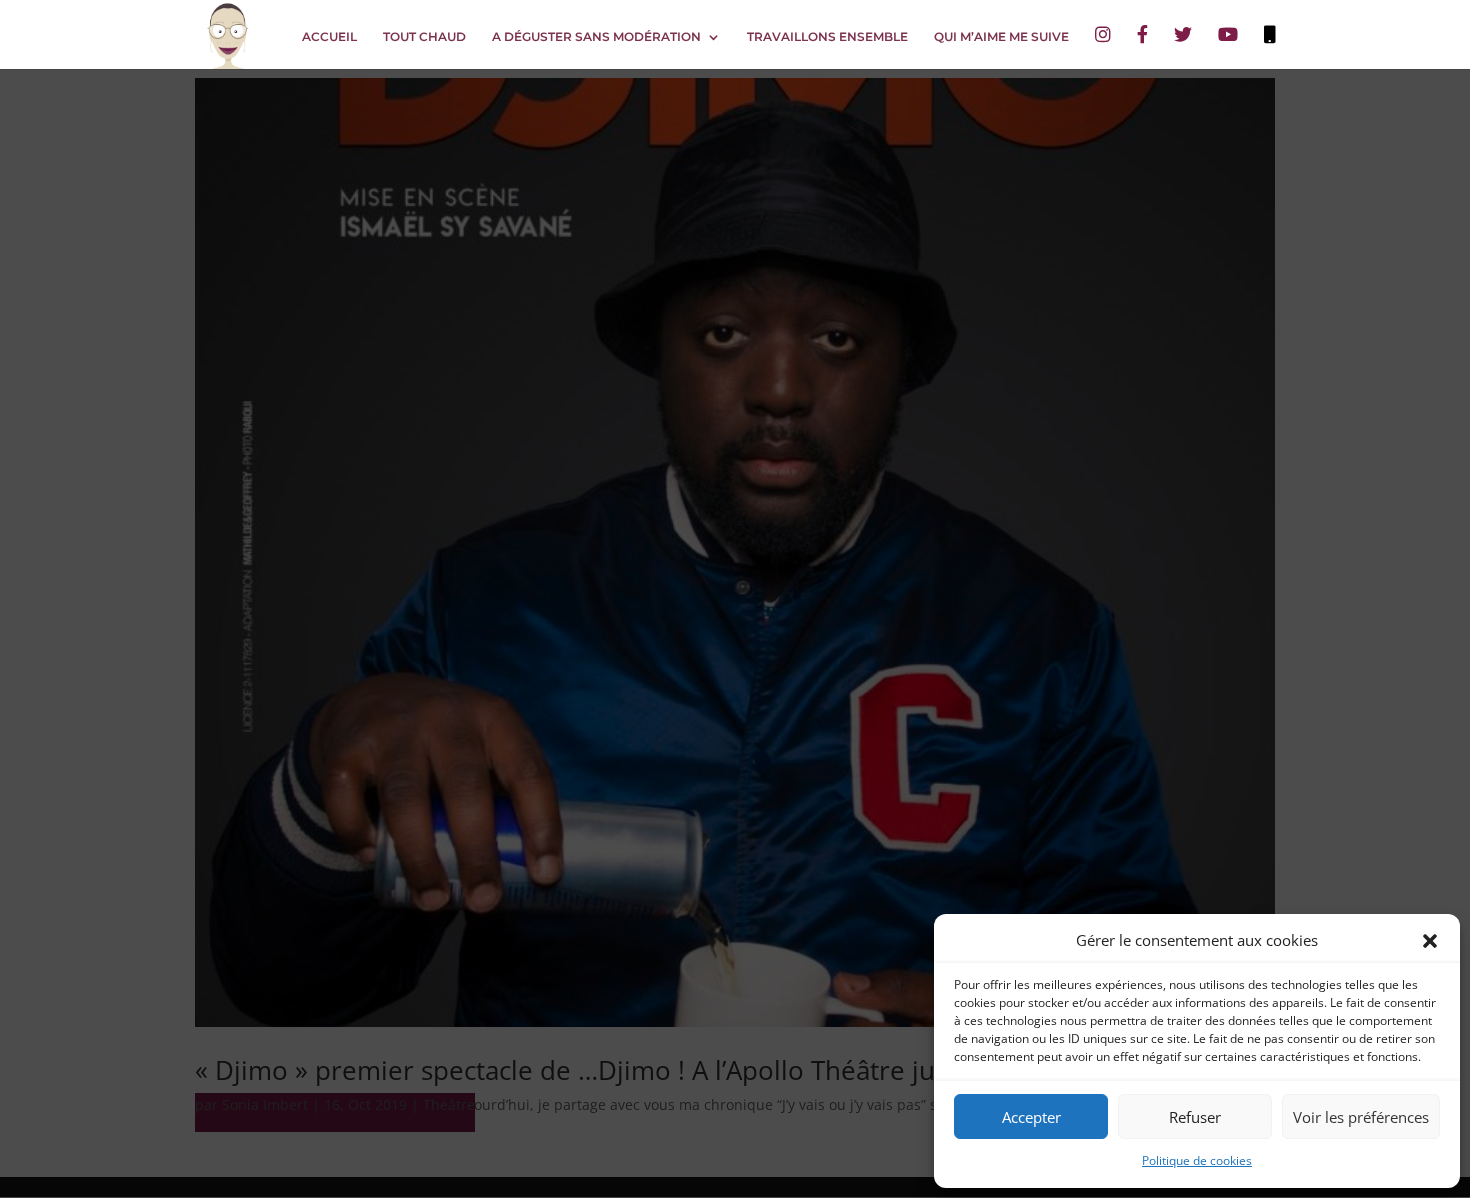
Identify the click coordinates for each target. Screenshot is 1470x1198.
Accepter (1031, 1117)
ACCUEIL (329, 37)
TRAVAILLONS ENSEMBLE (827, 37)
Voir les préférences (1361, 1117)
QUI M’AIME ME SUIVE (1001, 37)
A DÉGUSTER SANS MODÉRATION (596, 37)
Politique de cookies (1197, 1160)
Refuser (1195, 1117)
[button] (1430, 941)
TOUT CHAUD (424, 37)
